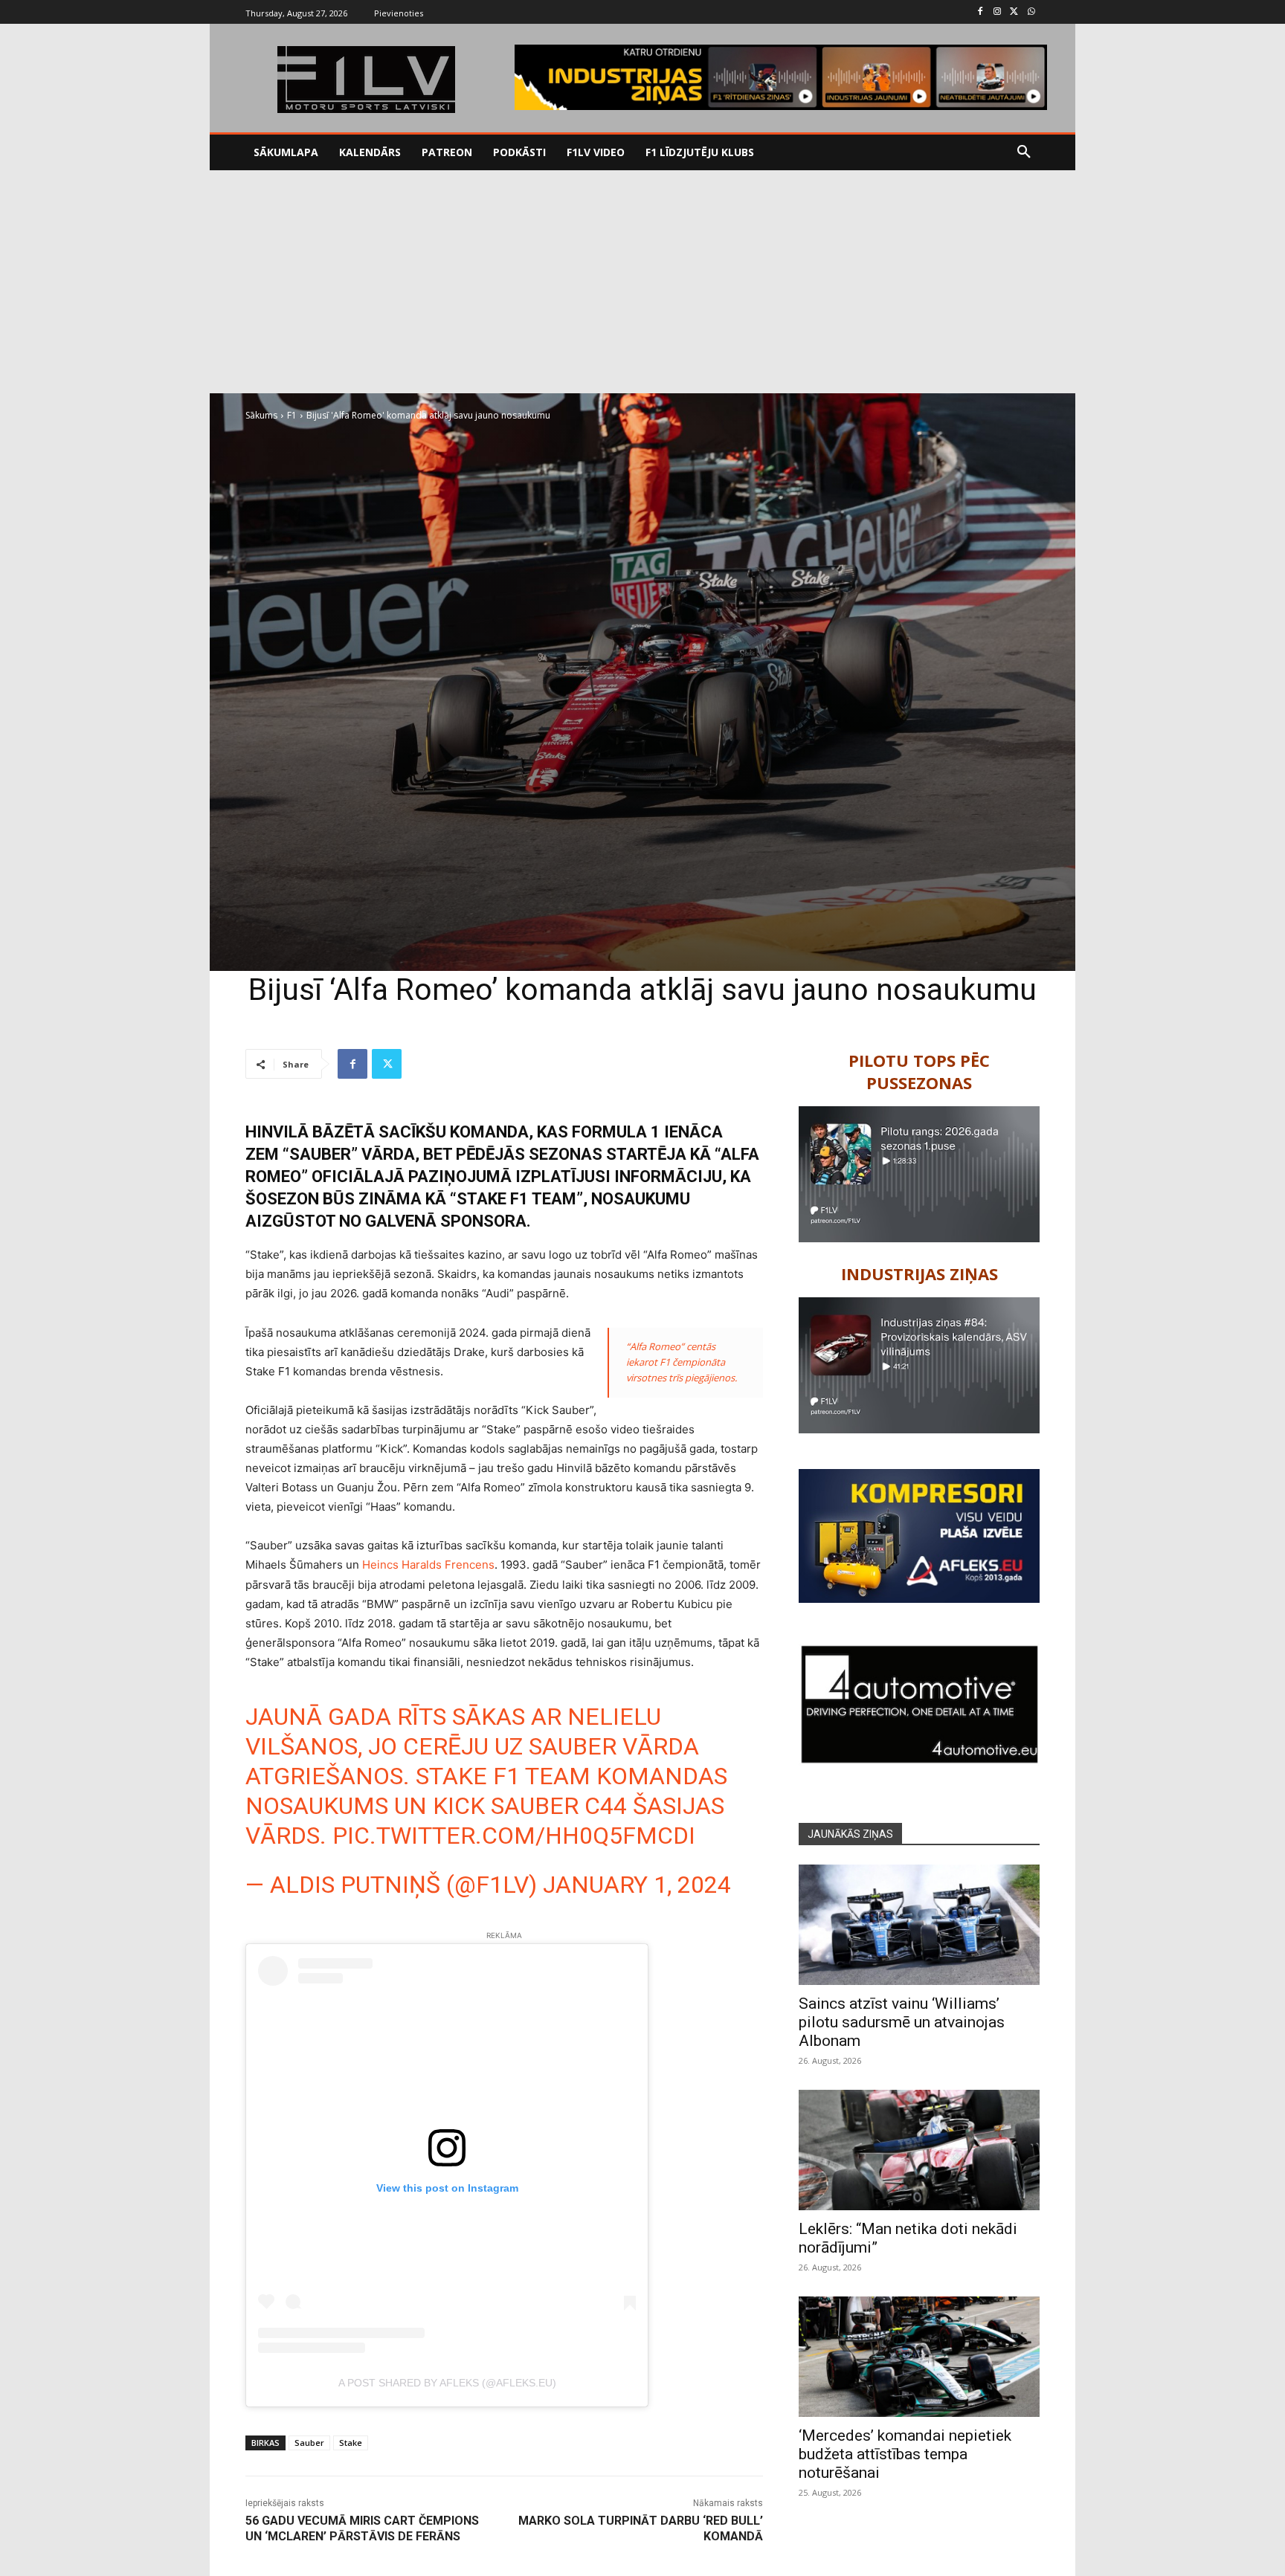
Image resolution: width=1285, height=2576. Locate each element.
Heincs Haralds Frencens (428, 1565)
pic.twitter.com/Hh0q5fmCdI (514, 1836)
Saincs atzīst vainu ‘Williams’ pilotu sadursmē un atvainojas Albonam (902, 2022)
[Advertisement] (642, 282)
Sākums (261, 415)
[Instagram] (998, 12)
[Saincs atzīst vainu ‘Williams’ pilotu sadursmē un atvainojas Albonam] (919, 1925)
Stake (351, 2443)
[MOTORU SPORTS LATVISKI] (366, 80)
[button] (1024, 152)
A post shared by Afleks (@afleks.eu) (447, 2383)
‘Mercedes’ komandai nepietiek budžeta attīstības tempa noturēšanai (905, 2454)
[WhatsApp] (1031, 12)
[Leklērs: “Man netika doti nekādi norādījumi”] (919, 2150)
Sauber (309, 2443)
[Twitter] (1014, 12)
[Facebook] (980, 12)
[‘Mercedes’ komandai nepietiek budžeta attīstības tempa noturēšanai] (919, 2357)
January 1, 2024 (637, 1885)
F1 (292, 415)
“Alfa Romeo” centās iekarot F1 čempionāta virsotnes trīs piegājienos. (682, 1362)
